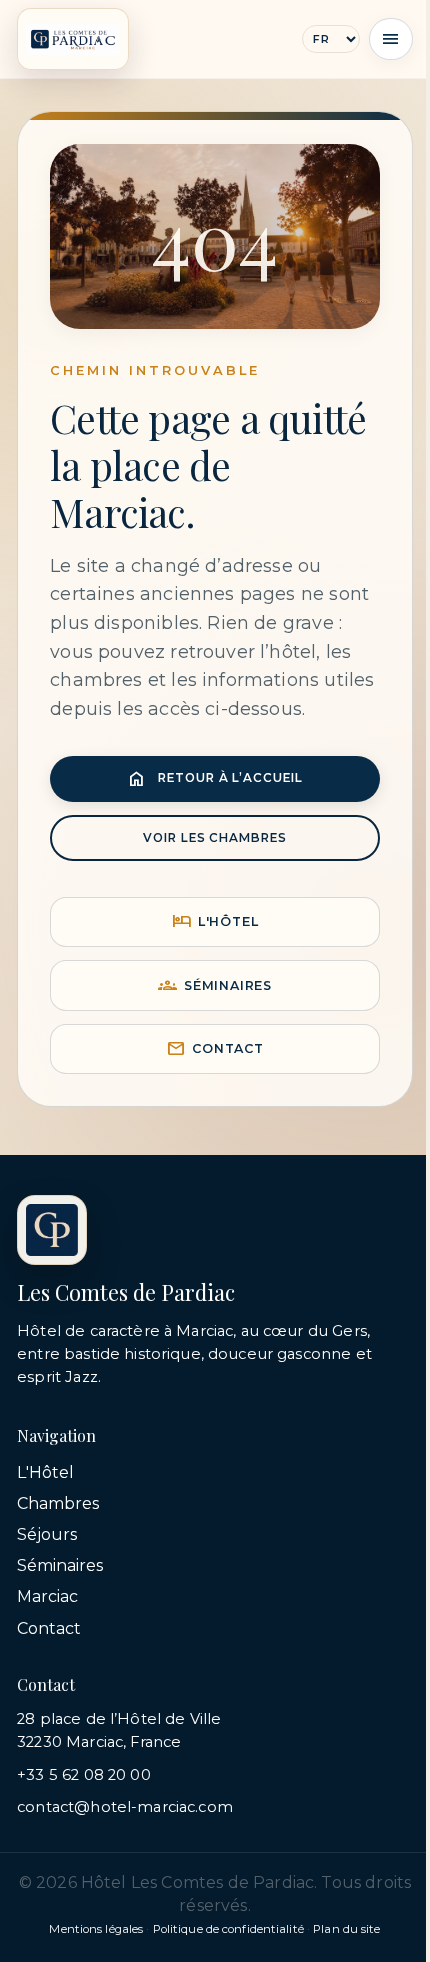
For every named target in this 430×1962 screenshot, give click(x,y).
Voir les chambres (214, 838)
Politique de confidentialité (228, 1929)
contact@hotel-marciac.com (125, 1807)
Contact (215, 1048)
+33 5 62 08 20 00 (84, 1775)
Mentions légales (96, 1929)
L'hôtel (215, 921)
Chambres (58, 1503)
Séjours (47, 1534)
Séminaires (215, 985)
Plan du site (346, 1929)
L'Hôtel (45, 1472)
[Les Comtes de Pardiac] (73, 39)
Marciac (47, 1596)
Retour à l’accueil (214, 778)
